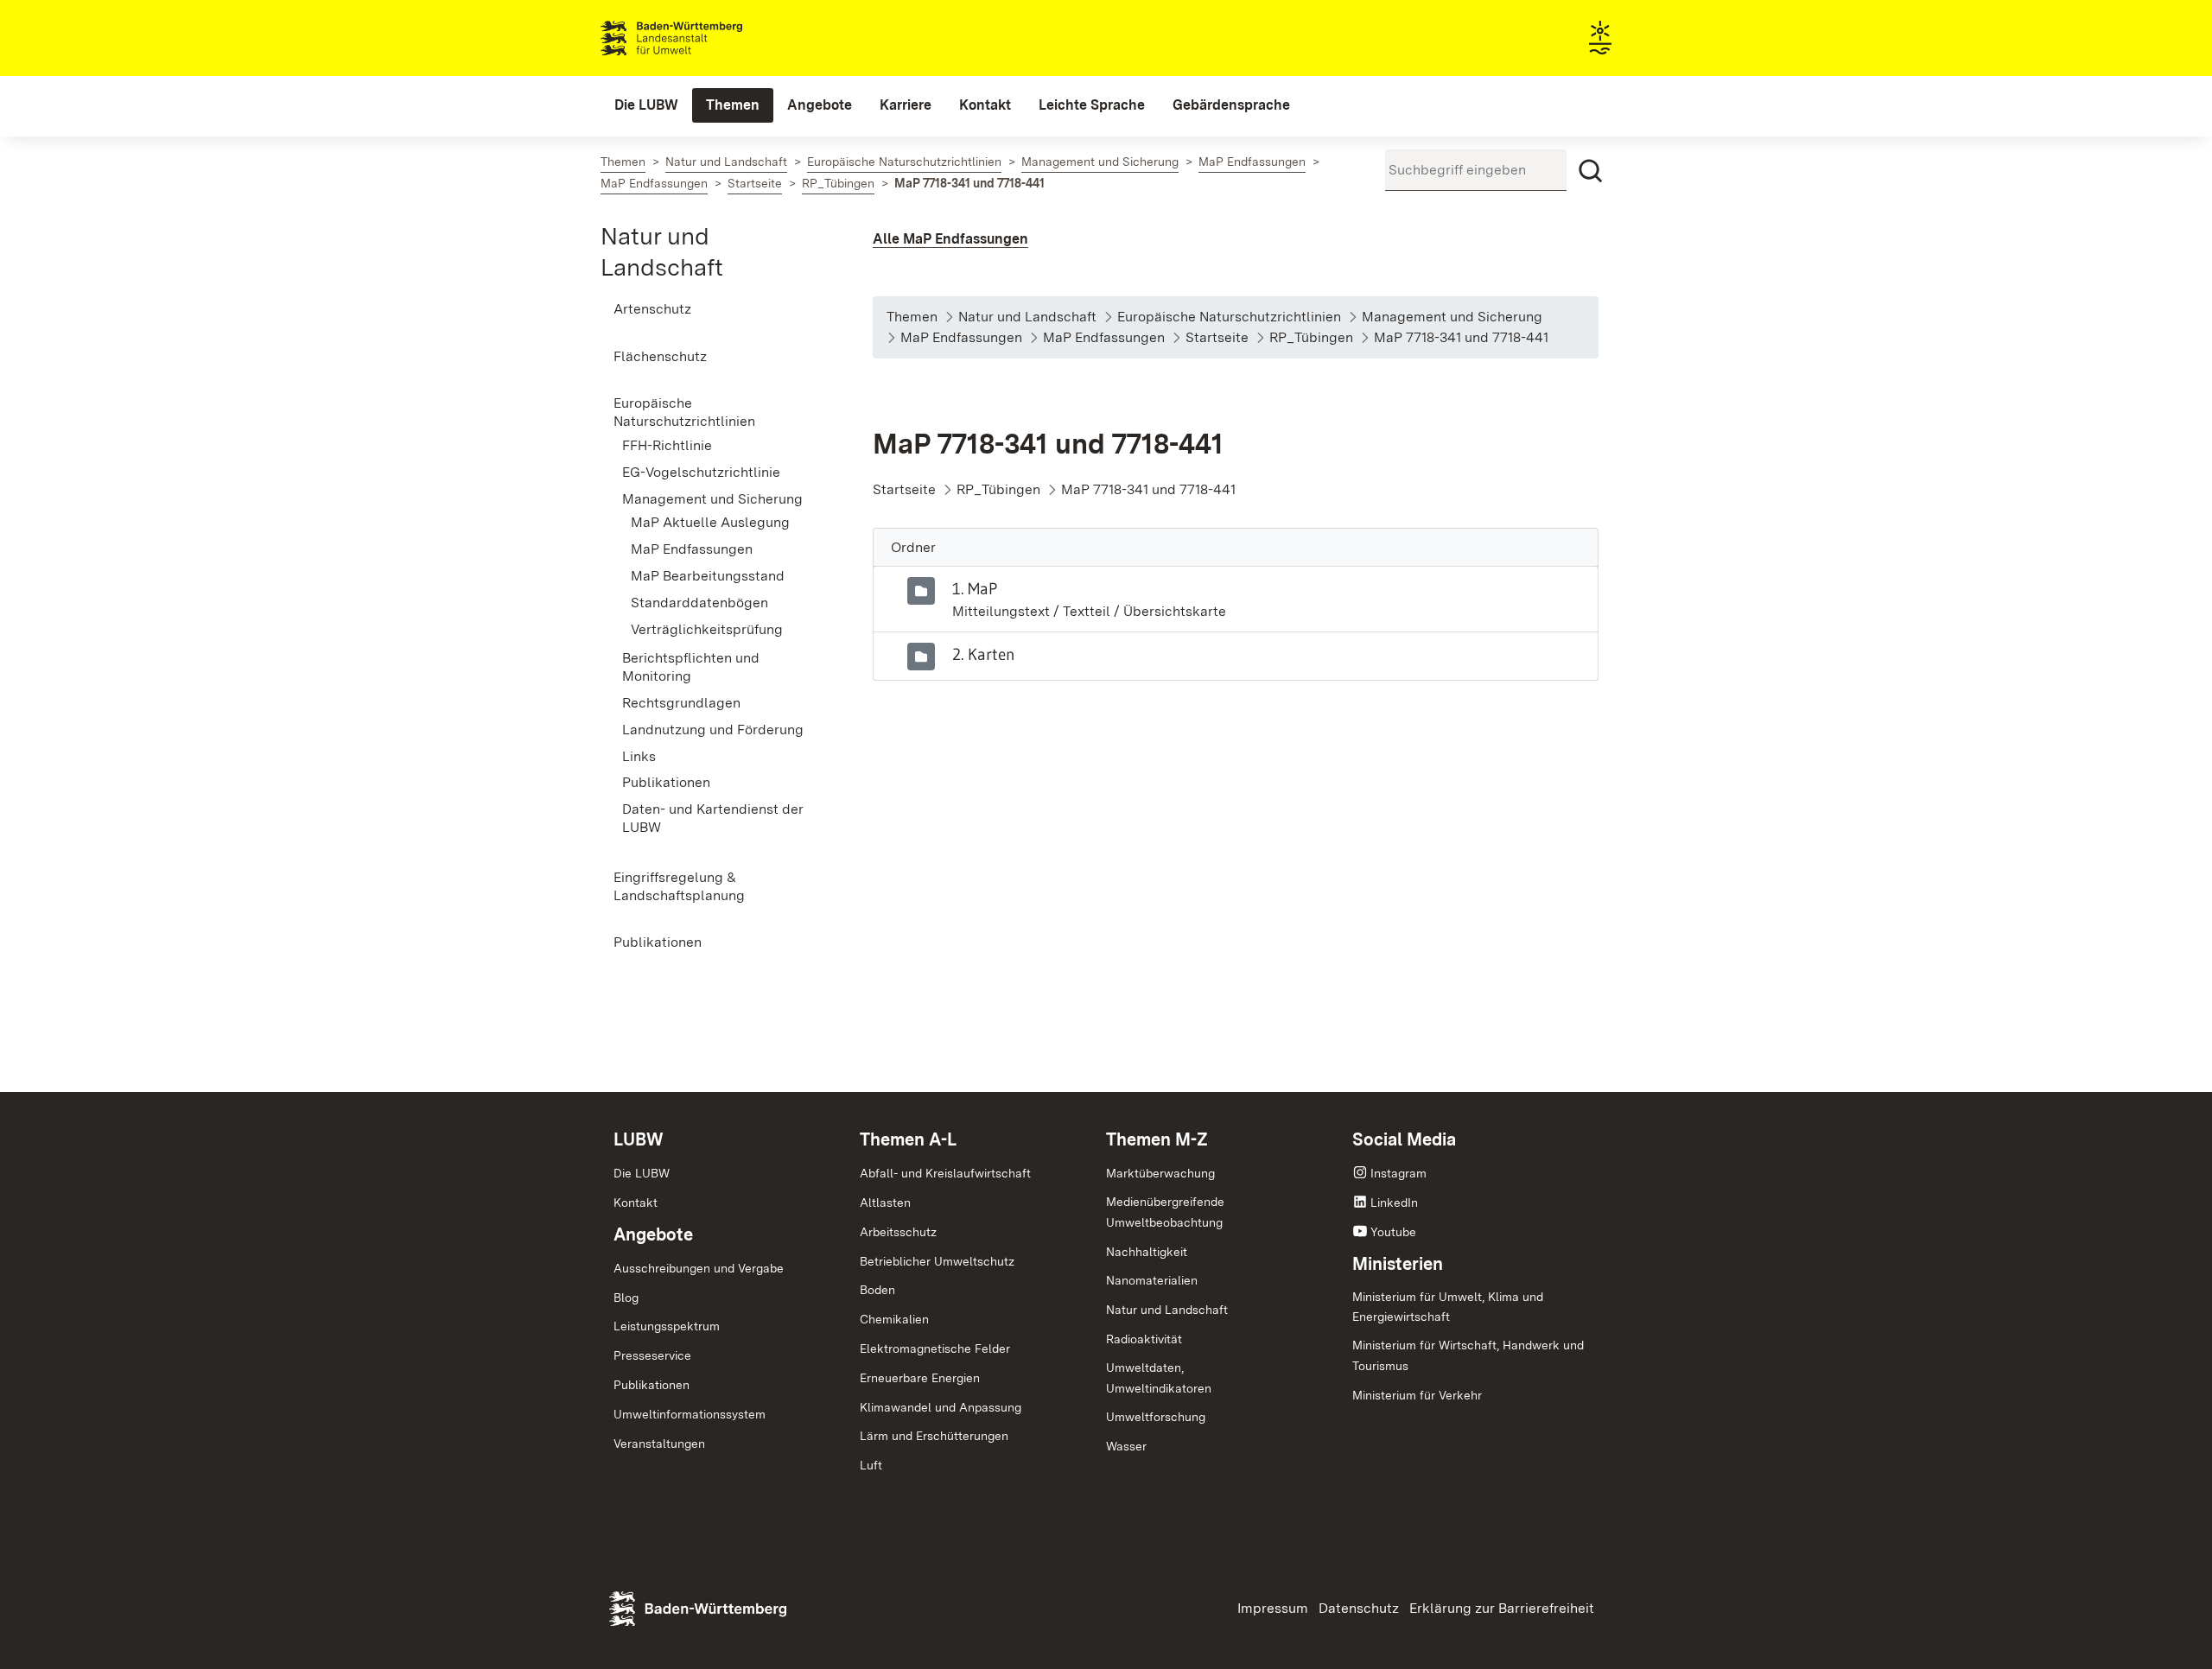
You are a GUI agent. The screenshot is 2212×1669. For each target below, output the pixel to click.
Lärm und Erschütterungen (934, 1436)
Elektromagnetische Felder (935, 1349)
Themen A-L (908, 1139)
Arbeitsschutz (898, 1232)
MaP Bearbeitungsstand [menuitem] (708, 576)
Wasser (1126, 1446)
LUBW (639, 1139)
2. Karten (984, 654)
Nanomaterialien (1152, 1280)
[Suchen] (1591, 171)
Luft (871, 1465)
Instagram (1398, 1173)
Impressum (1273, 1608)
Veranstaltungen (659, 1444)
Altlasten (885, 1203)
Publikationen (652, 1385)
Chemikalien (894, 1319)
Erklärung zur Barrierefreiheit (1502, 1608)
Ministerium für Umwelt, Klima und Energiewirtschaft (1448, 1307)
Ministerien (1398, 1264)
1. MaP (975, 588)
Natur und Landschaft (1167, 1310)
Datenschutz (1359, 1608)
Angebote (653, 1234)
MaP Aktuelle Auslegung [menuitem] (710, 522)
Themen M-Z (1157, 1139)
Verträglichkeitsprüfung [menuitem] (707, 629)
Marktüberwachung (1160, 1173)
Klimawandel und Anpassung (941, 1407)
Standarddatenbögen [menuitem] (699, 603)
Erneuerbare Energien (920, 1378)
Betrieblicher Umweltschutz (937, 1261)
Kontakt (636, 1203)
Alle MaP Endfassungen (950, 239)
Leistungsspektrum (667, 1326)
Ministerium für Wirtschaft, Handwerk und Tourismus (1468, 1355)
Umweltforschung (1156, 1417)
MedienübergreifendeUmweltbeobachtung (1165, 1212)
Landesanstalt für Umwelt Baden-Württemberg (702, 38)
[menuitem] (646, 105)
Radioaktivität (1144, 1339)
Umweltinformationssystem (690, 1414)
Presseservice (652, 1355)
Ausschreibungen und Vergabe (699, 1268)
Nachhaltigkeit (1147, 1252)
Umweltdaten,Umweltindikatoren (1159, 1378)
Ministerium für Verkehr (1417, 1395)
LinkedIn (1394, 1203)
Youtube (1393, 1232)
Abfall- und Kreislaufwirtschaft (945, 1173)
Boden (877, 1290)
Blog (626, 1298)
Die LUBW (642, 1173)
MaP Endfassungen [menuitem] (692, 549)
